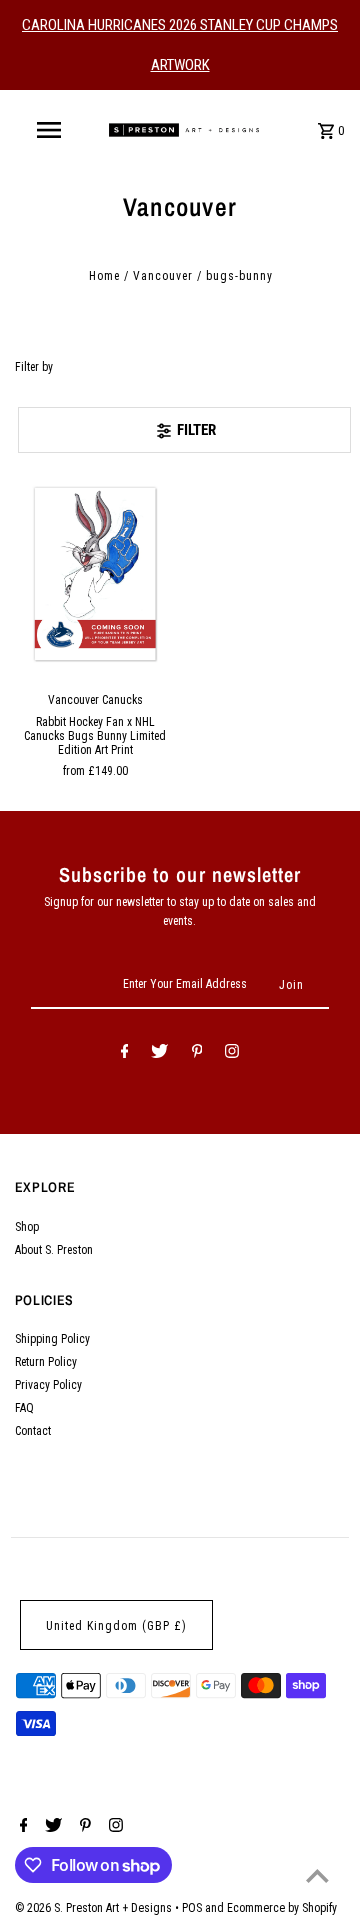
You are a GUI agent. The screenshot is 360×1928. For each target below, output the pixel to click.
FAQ (24, 1408)
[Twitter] (159, 1054)
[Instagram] (232, 1054)
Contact (33, 1431)
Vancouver (163, 276)
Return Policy (46, 1362)
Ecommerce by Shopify (282, 1908)
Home (104, 276)
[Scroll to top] (317, 1875)
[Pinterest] (197, 1054)
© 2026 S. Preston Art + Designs (95, 1908)
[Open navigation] (48, 130)
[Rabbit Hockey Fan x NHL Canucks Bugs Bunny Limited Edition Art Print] (96, 574)
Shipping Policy (52, 1339)
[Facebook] (125, 1054)
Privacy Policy (48, 1385)
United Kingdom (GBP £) (116, 1626)
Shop (27, 1227)
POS (192, 1908)
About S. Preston (54, 1250)
